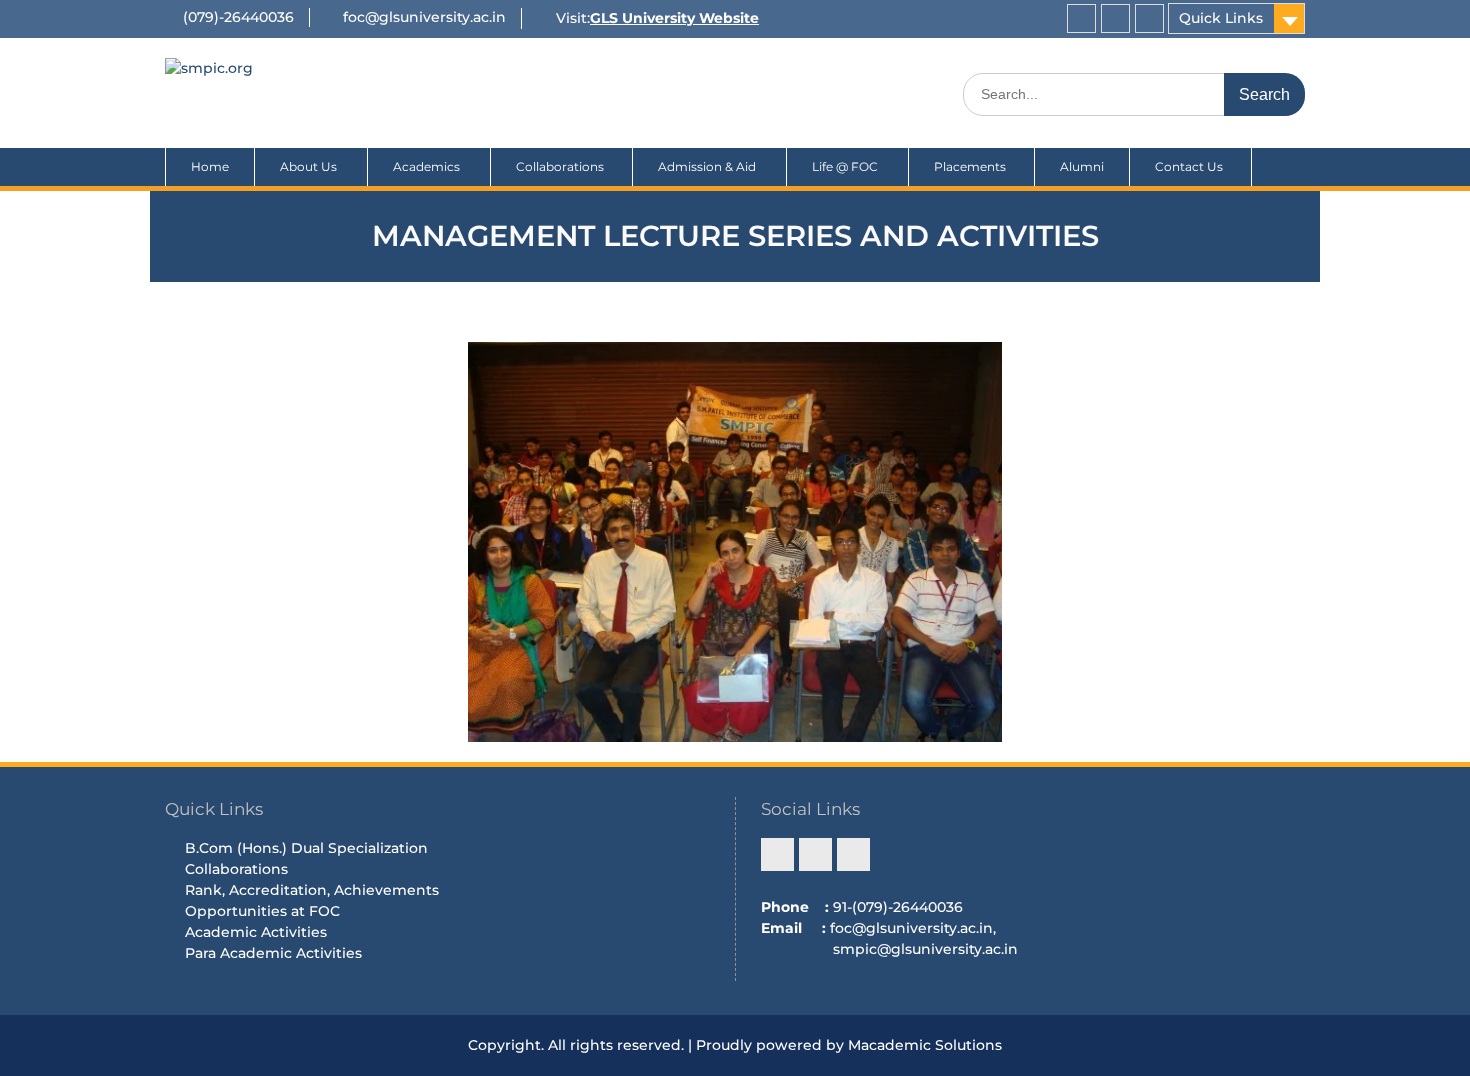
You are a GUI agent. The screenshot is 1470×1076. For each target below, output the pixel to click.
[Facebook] (1081, 18)
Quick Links (1221, 18)
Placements (971, 166)
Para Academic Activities (273, 953)
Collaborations (561, 166)
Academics (426, 166)
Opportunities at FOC (262, 911)
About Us (308, 166)
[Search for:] (1134, 94)
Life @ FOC (845, 166)
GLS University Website (674, 18)
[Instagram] (1115, 18)
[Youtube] (1149, 18)
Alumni (1082, 166)
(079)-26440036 (238, 17)
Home (210, 166)
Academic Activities (256, 932)
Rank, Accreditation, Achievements (312, 890)
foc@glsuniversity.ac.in (424, 17)
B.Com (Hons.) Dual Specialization (306, 848)
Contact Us (1190, 166)
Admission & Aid (707, 166)
